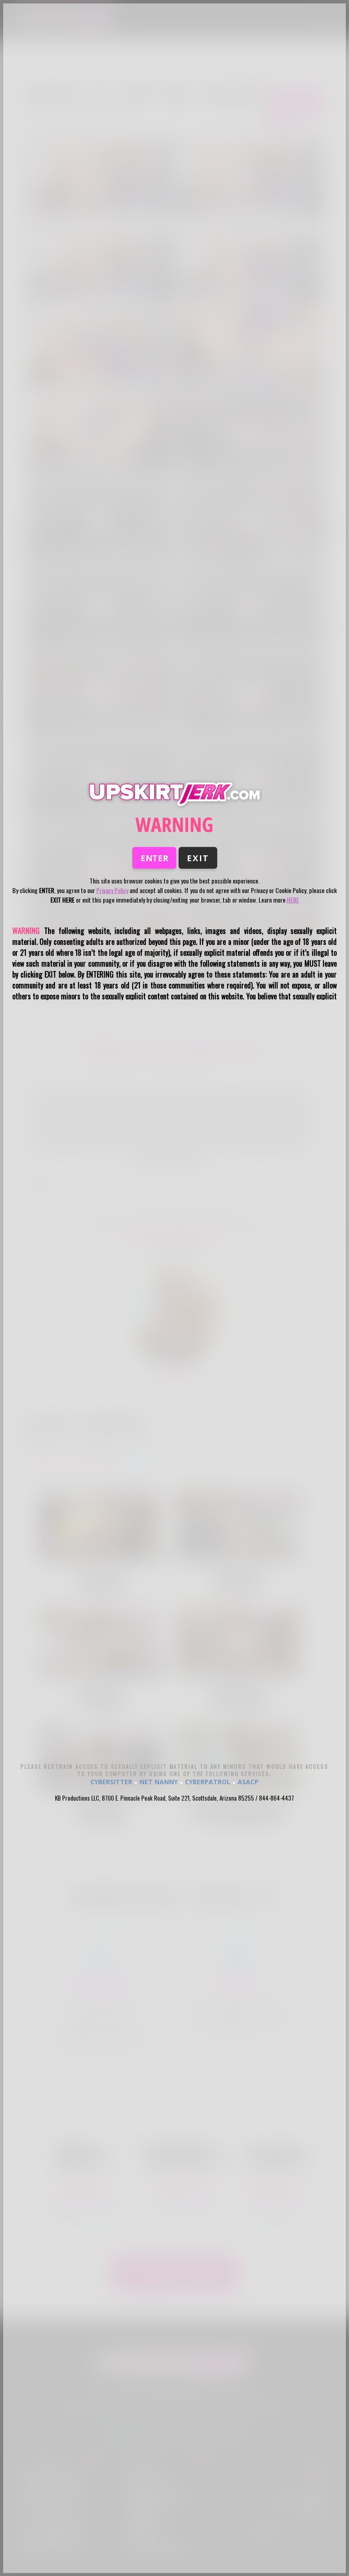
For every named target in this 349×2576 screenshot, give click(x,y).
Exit (198, 858)
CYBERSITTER (111, 1781)
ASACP (248, 1781)
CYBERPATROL (208, 1781)
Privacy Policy (112, 890)
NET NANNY (159, 1781)
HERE (293, 900)
